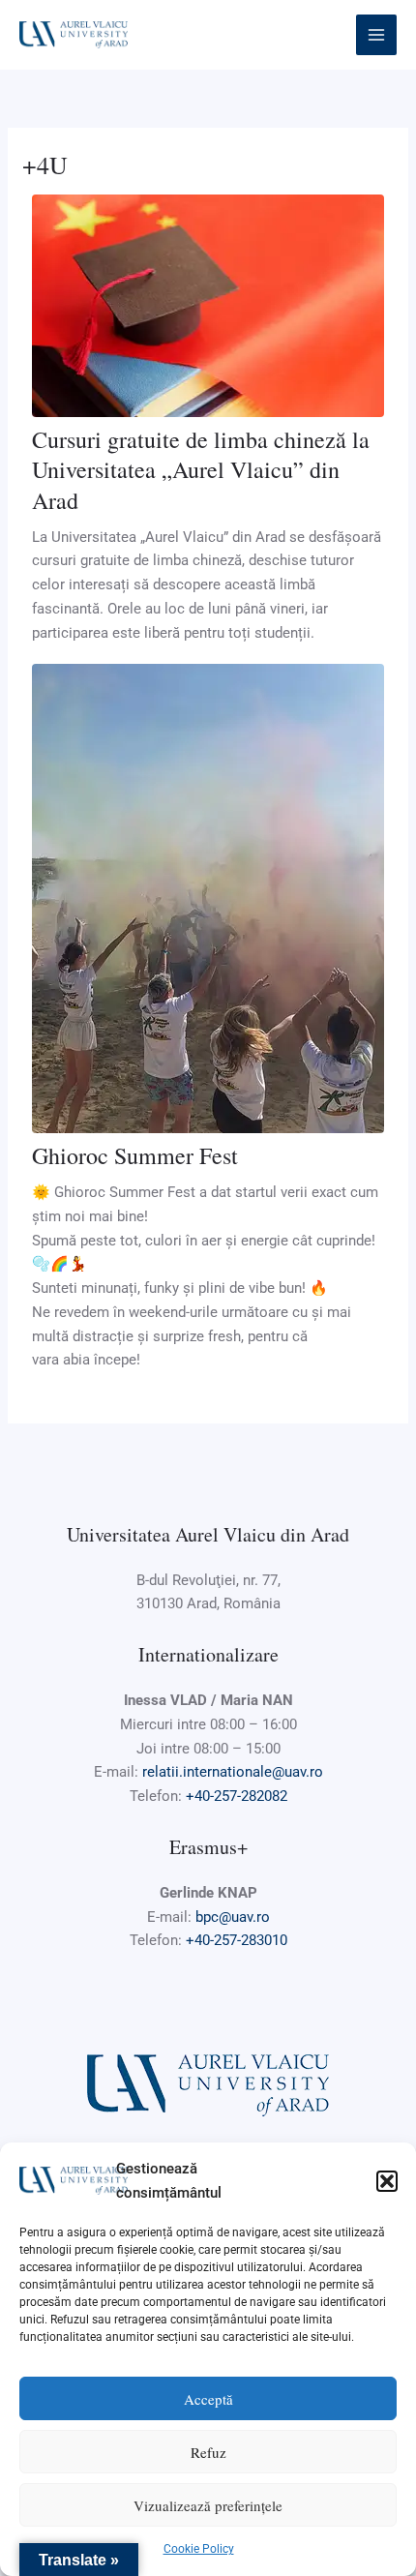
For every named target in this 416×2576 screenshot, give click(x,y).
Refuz (208, 2452)
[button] (387, 2181)
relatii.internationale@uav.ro (233, 1772)
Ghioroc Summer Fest (135, 1155)
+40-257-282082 (237, 1796)
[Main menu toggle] (377, 35)
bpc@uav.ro (233, 1917)
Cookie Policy (199, 2549)
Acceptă (208, 2399)
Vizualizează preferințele (208, 2505)
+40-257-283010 (237, 1940)
